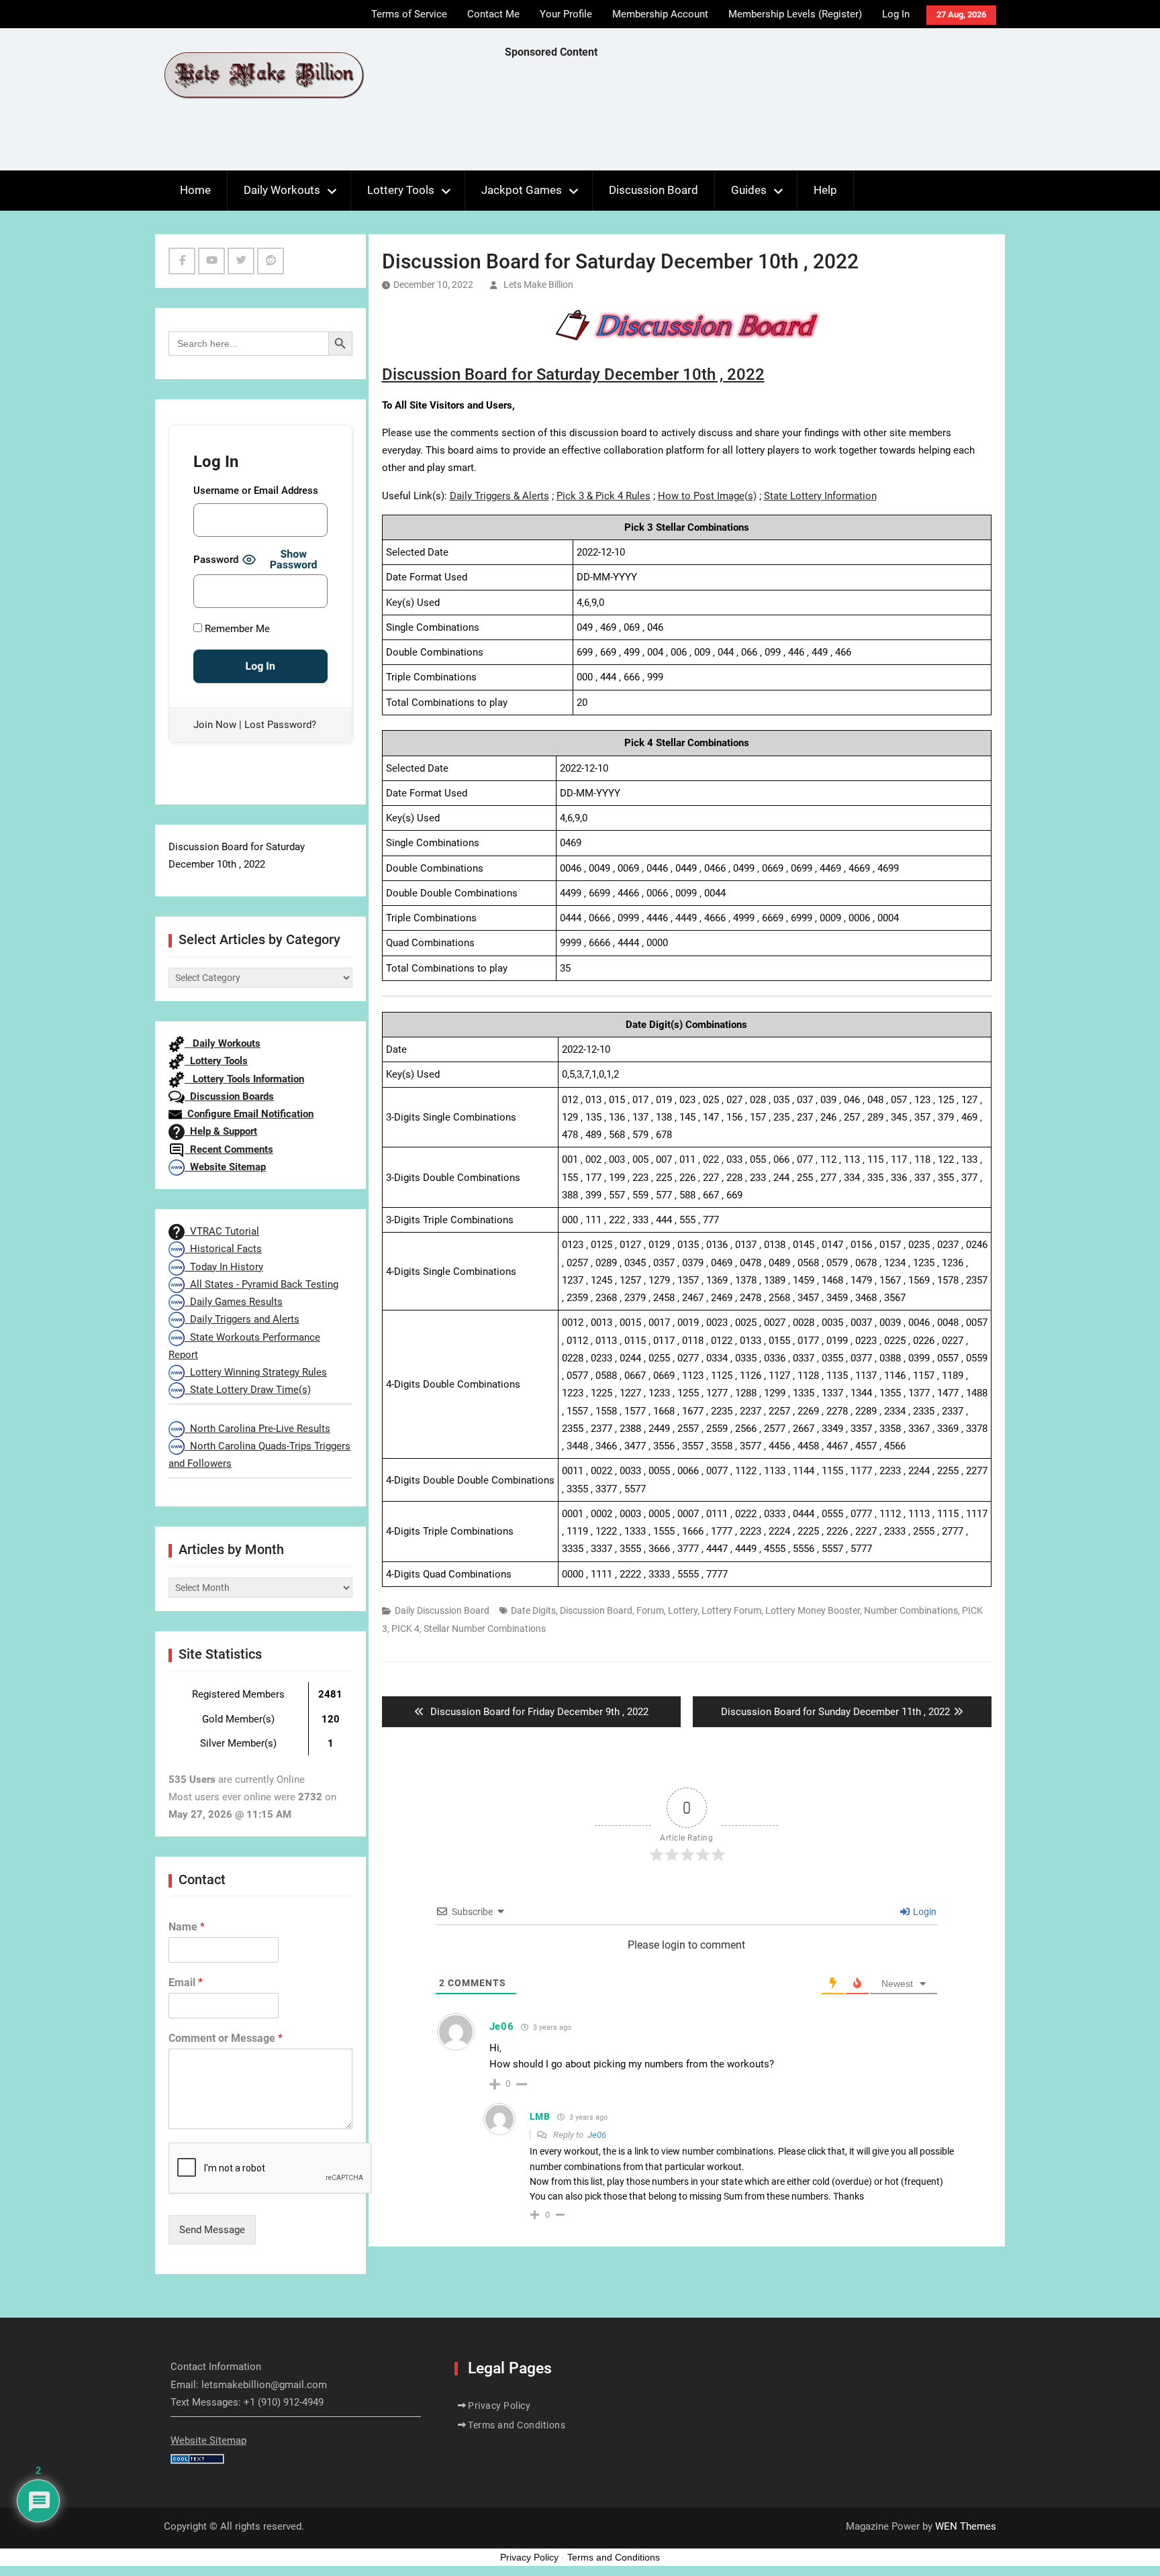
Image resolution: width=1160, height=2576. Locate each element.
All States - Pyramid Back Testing (261, 1284)
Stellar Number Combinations (485, 1629)
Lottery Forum (731, 1610)
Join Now (215, 725)
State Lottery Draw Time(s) (248, 1390)
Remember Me (236, 629)
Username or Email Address (256, 491)
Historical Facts (223, 1249)
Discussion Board (654, 190)
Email (186, 1982)
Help (825, 190)
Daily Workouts (282, 190)
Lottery (683, 1610)
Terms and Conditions (517, 2425)
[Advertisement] (749, 118)
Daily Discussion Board (442, 1610)
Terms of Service (409, 14)
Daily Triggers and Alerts (242, 1319)
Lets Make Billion (538, 285)
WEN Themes (966, 2526)
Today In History (224, 1267)
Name (187, 1927)
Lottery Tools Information (244, 1079)
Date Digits (533, 1610)
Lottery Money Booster (813, 1610)
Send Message (212, 2230)
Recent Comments (229, 1149)
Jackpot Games (522, 190)
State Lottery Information (820, 496)
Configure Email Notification (248, 1114)
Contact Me (493, 14)
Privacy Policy (499, 2406)
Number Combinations (911, 1610)
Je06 (597, 2135)
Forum (650, 1610)
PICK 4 (405, 1629)
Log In (896, 14)
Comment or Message (226, 2038)
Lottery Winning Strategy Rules (256, 1372)
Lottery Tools (401, 190)
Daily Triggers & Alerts (499, 496)
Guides (749, 190)
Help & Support (221, 1131)
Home (195, 190)
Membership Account (660, 14)
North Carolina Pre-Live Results (257, 1429)
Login (924, 1912)
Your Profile (566, 14)
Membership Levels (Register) (795, 14)
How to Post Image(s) (707, 496)
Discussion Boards (229, 1096)
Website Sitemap (225, 1167)
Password (216, 560)
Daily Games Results (234, 1302)
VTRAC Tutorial (222, 1231)
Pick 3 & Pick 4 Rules (603, 496)
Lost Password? (280, 725)
